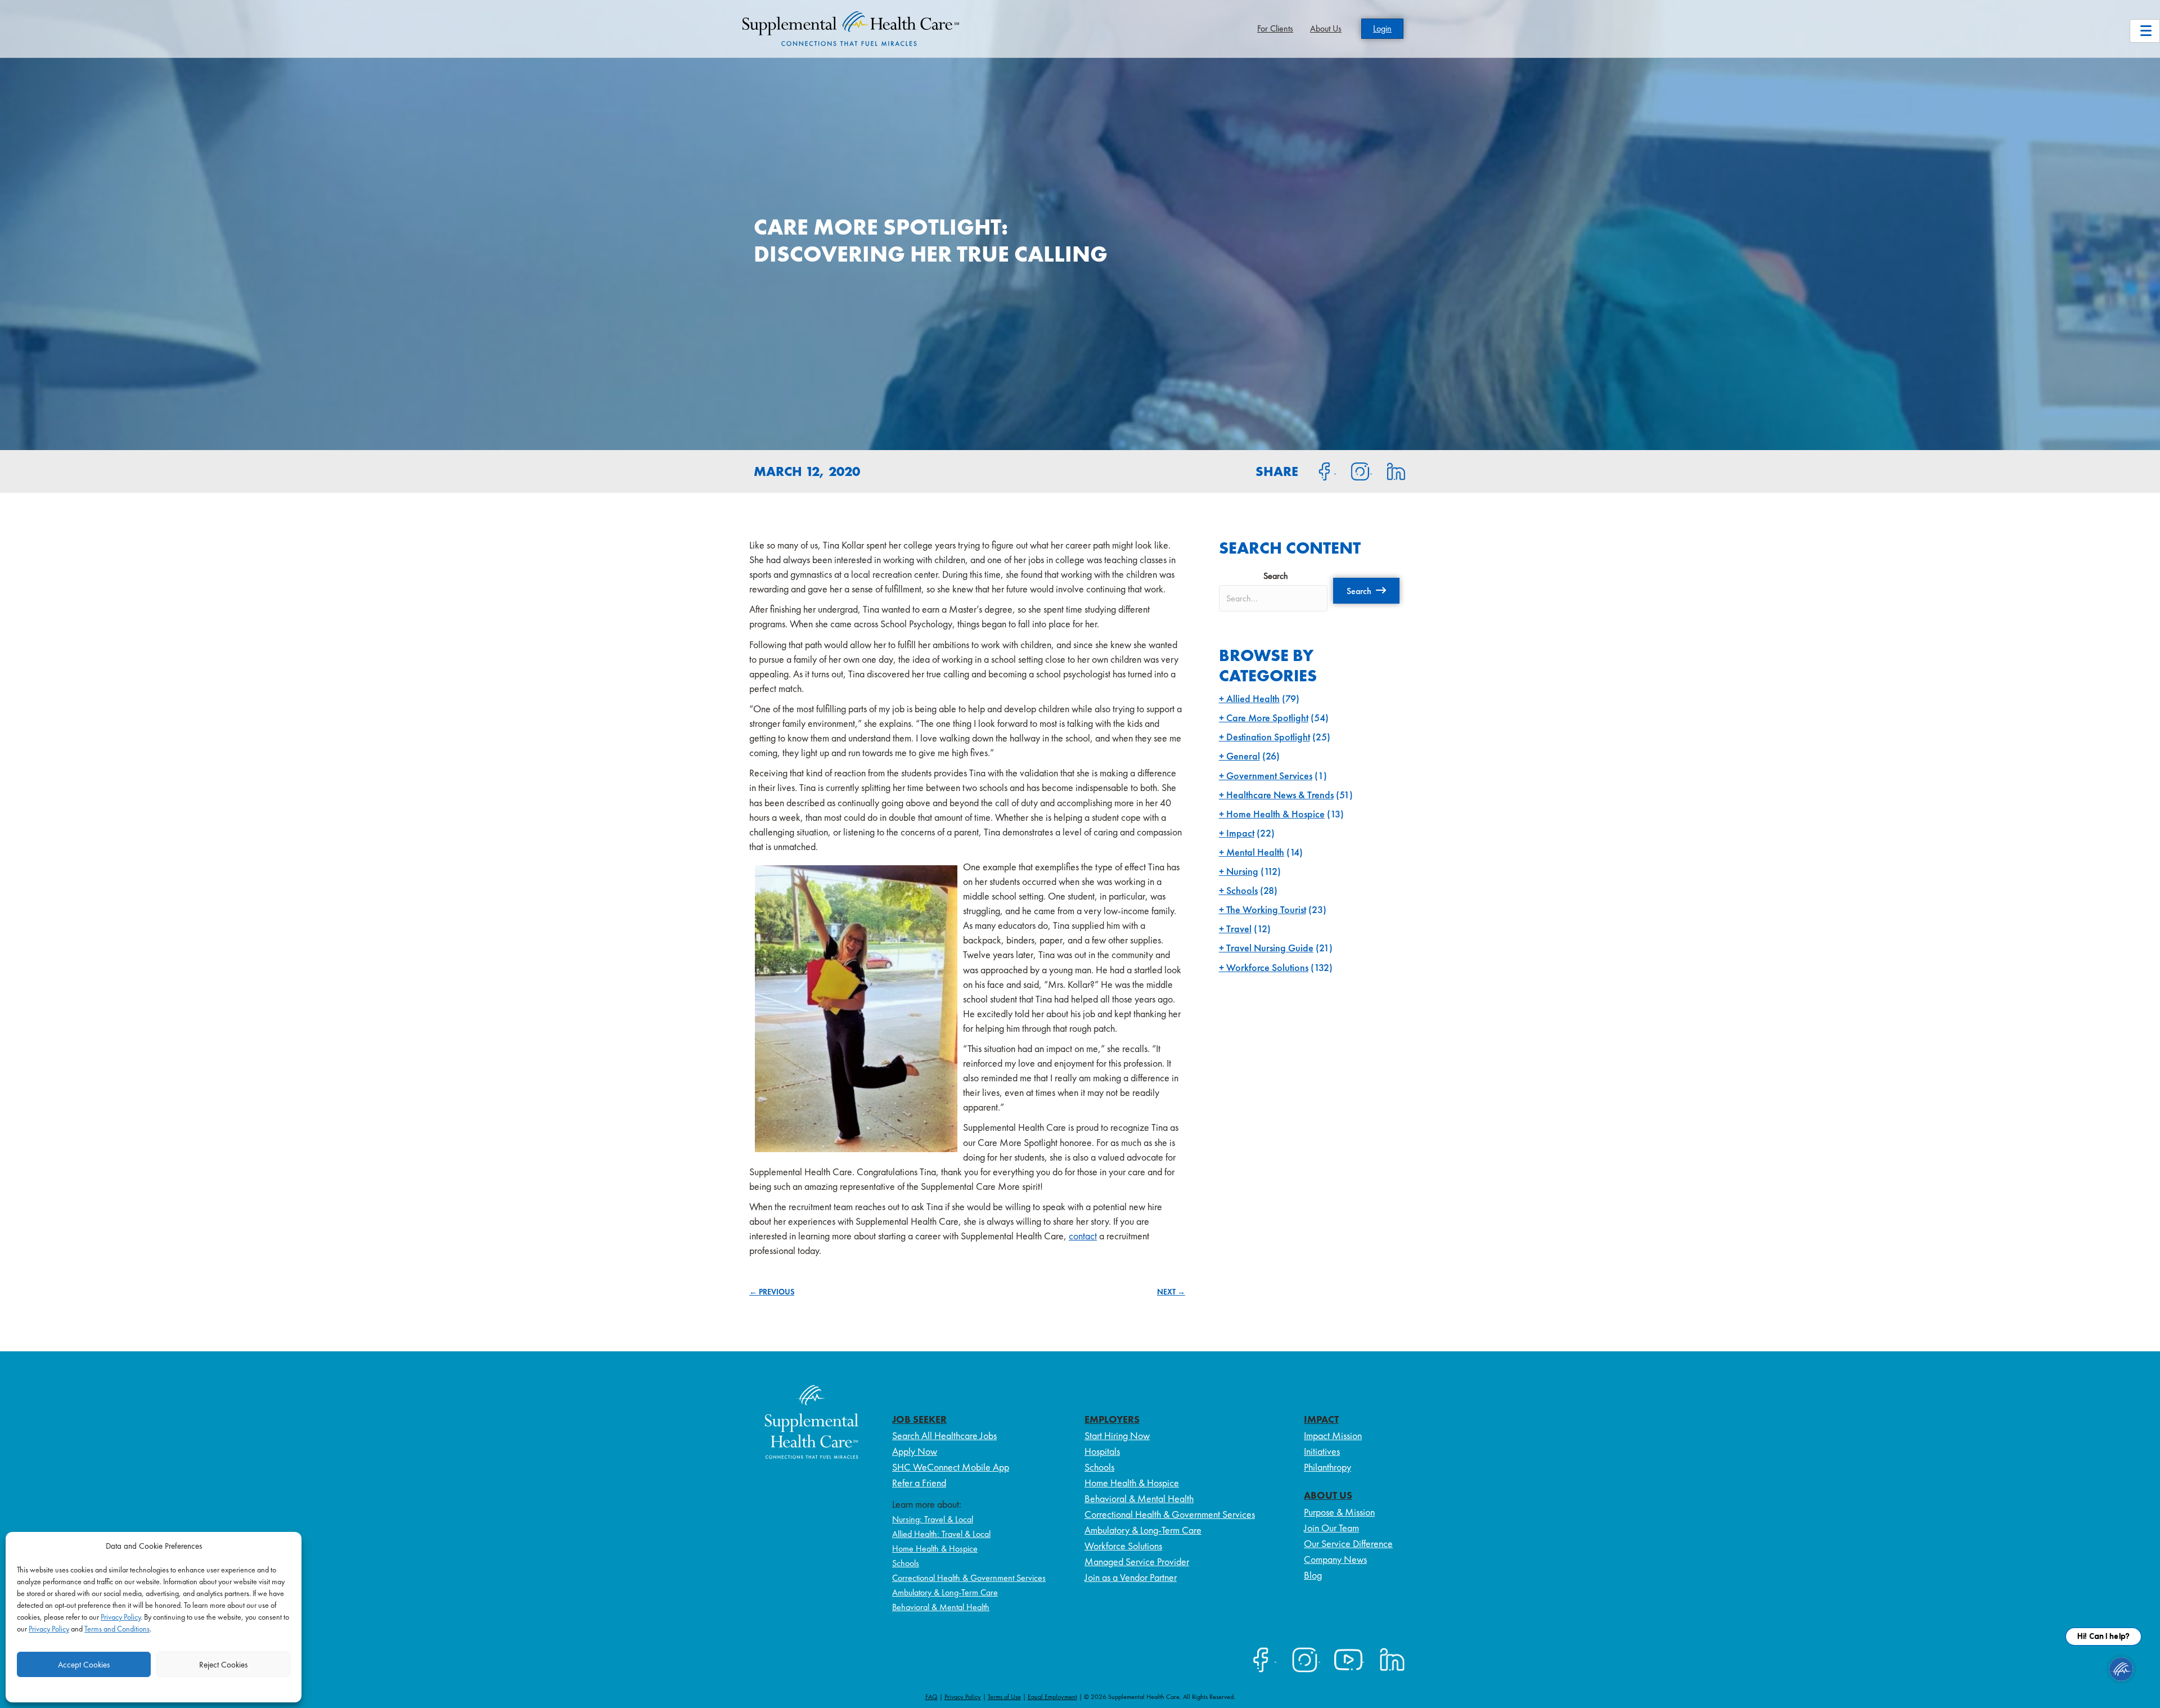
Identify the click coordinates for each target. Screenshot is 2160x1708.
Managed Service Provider (1137, 1561)
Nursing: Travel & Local (933, 1519)
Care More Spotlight (1267, 718)
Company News (1335, 1559)
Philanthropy (1327, 1467)
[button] (1366, 591)
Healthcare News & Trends (1280, 795)
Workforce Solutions (1267, 967)
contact (1083, 1236)
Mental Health (1255, 852)
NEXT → (1171, 1292)
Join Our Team (1331, 1528)
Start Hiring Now (1117, 1435)
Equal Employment (1052, 1697)
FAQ (931, 1697)
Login (1382, 28)
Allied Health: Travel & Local (941, 1534)
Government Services (1269, 776)
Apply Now (915, 1451)
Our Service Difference (1348, 1543)
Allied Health (1253, 698)
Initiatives (1322, 1451)
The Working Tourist (1266, 909)
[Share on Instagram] (1354, 470)
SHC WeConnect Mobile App (951, 1467)
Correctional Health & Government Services (969, 1578)
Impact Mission (1333, 1435)
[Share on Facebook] (1318, 470)
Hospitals (1102, 1451)
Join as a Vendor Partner (1131, 1577)
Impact (1240, 833)
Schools (1242, 890)
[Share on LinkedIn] (1389, 470)
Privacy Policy (121, 1617)
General (1243, 756)
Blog (1313, 1575)
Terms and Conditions (117, 1629)
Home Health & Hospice (1275, 814)
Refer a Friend (919, 1483)
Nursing (1242, 871)
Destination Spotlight (1268, 737)
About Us (1326, 28)
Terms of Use (1004, 1697)
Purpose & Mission (1339, 1512)
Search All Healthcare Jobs (944, 1435)
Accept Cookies (84, 1665)
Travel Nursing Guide (1270, 948)
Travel (1239, 929)
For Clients (1275, 28)
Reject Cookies (223, 1665)
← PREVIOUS (772, 1292)
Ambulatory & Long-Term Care (945, 1592)
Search (1276, 576)
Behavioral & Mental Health (941, 1607)
